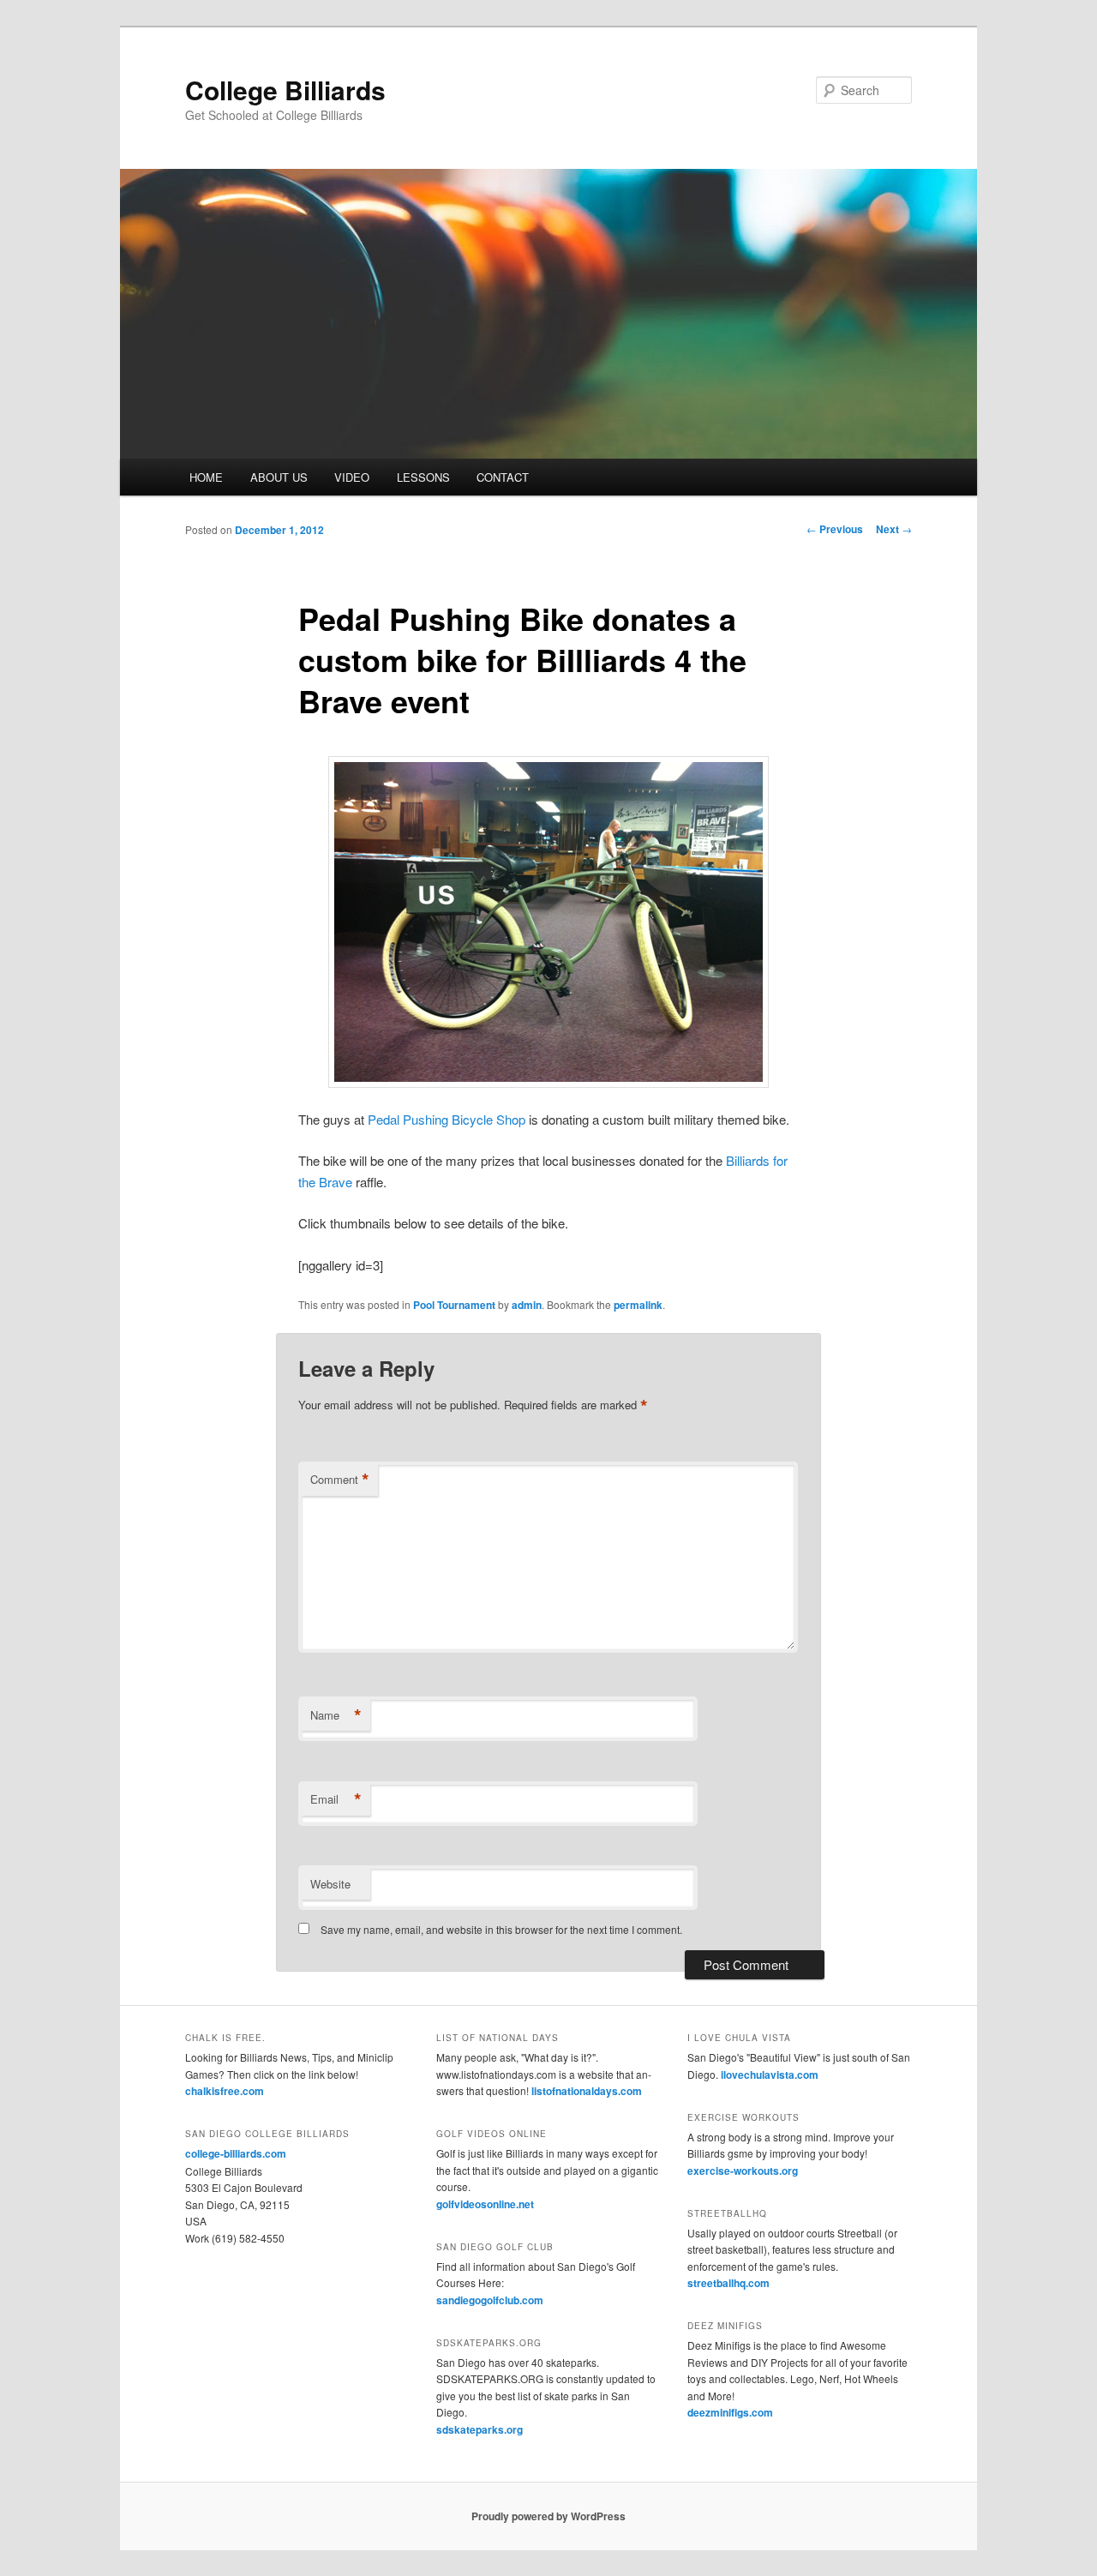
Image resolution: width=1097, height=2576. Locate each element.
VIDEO (352, 477)
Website (330, 1884)
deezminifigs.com (730, 2412)
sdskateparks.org (480, 2429)
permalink (638, 1305)
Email (336, 1799)
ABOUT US (279, 477)
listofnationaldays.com (587, 2091)
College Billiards (285, 90)
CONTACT (503, 477)
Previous (835, 529)
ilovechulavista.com (770, 2075)
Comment (340, 1480)
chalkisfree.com (225, 2091)
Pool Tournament (454, 1305)
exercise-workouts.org (743, 2171)
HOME (206, 477)
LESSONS (423, 477)
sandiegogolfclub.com (490, 2300)
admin (527, 1305)
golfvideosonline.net (485, 2204)
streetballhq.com (728, 2283)
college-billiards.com (236, 2153)
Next (894, 529)
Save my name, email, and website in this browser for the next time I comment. (501, 1929)
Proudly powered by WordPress (548, 2516)
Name (336, 1715)
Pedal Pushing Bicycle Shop (447, 1119)
